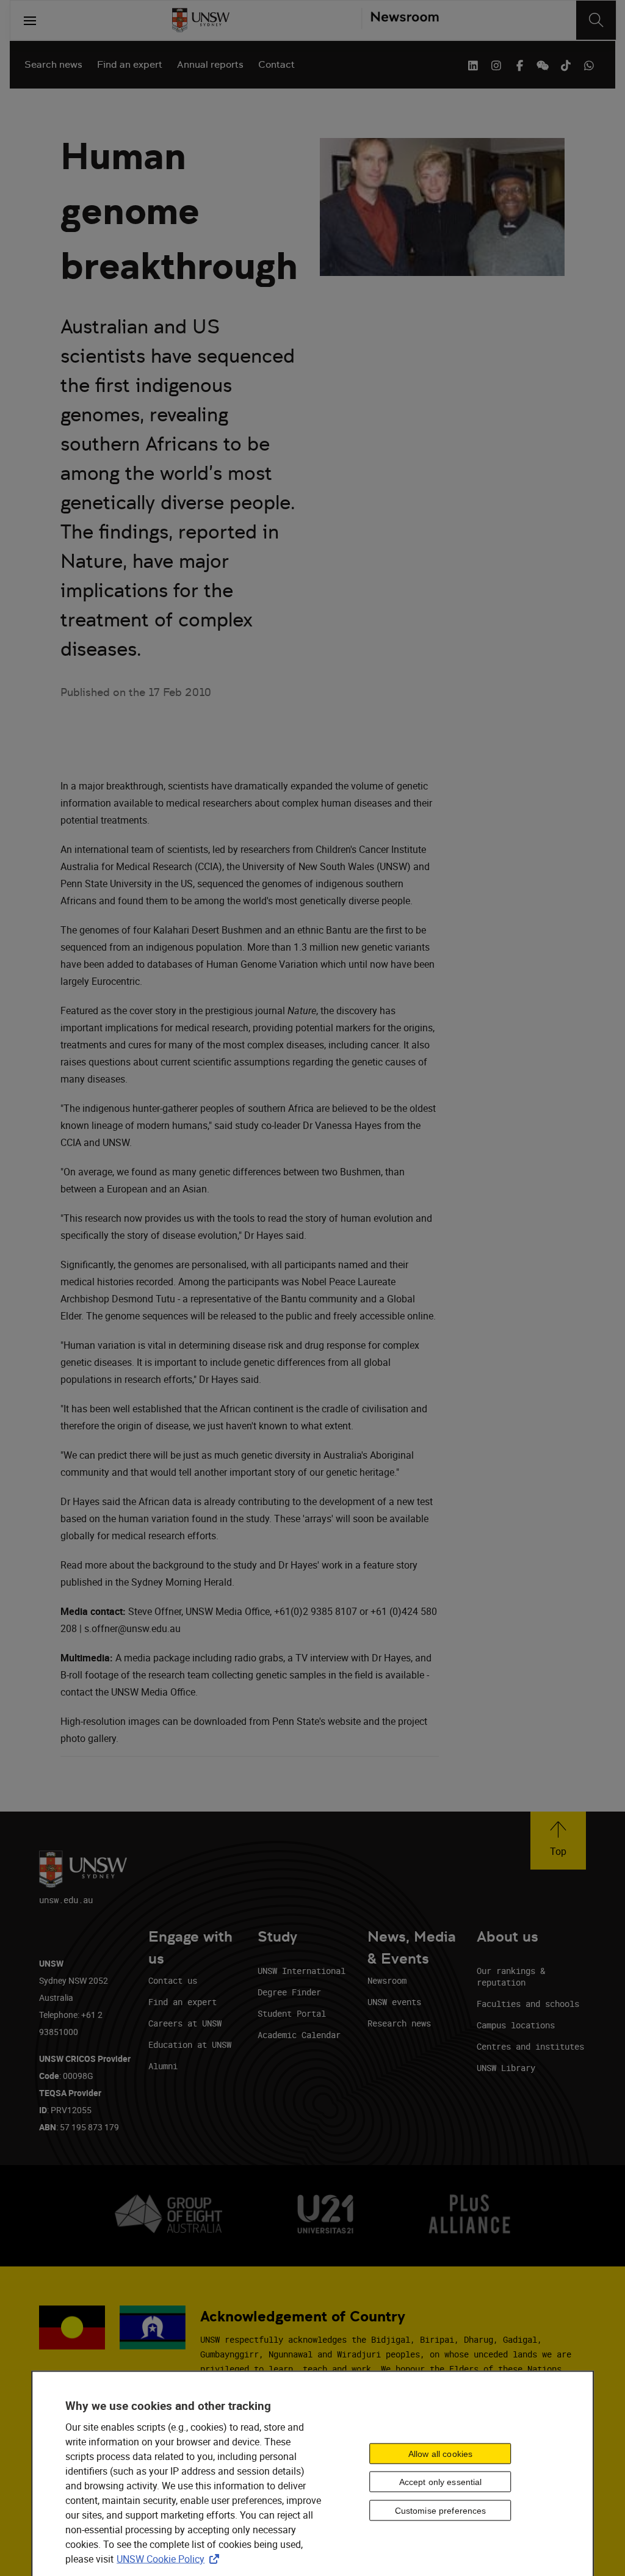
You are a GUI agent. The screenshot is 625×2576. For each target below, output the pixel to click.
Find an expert (130, 64)
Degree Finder (289, 1992)
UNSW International (302, 1971)
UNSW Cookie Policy (170, 2558)
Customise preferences (441, 2511)
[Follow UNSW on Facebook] (519, 64)
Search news (53, 64)
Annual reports (210, 64)
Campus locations (516, 2025)
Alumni (163, 2066)
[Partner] (400, 20)
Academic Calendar (299, 2035)
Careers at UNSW (185, 2023)
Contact (276, 64)
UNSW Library (506, 2068)
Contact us (173, 1980)
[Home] (201, 20)
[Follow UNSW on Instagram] (496, 64)
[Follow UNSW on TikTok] (566, 64)
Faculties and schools (528, 2004)
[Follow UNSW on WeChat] (543, 64)
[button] (558, 1841)
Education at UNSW (190, 2044)
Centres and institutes (530, 2046)
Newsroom (387, 1980)
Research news (399, 2023)
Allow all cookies (440, 2453)
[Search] (596, 20)
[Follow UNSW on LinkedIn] (473, 64)
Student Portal (292, 2013)
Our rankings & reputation (511, 1976)
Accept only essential (441, 2482)
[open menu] (30, 20)
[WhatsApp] (589, 64)
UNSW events (394, 2002)
